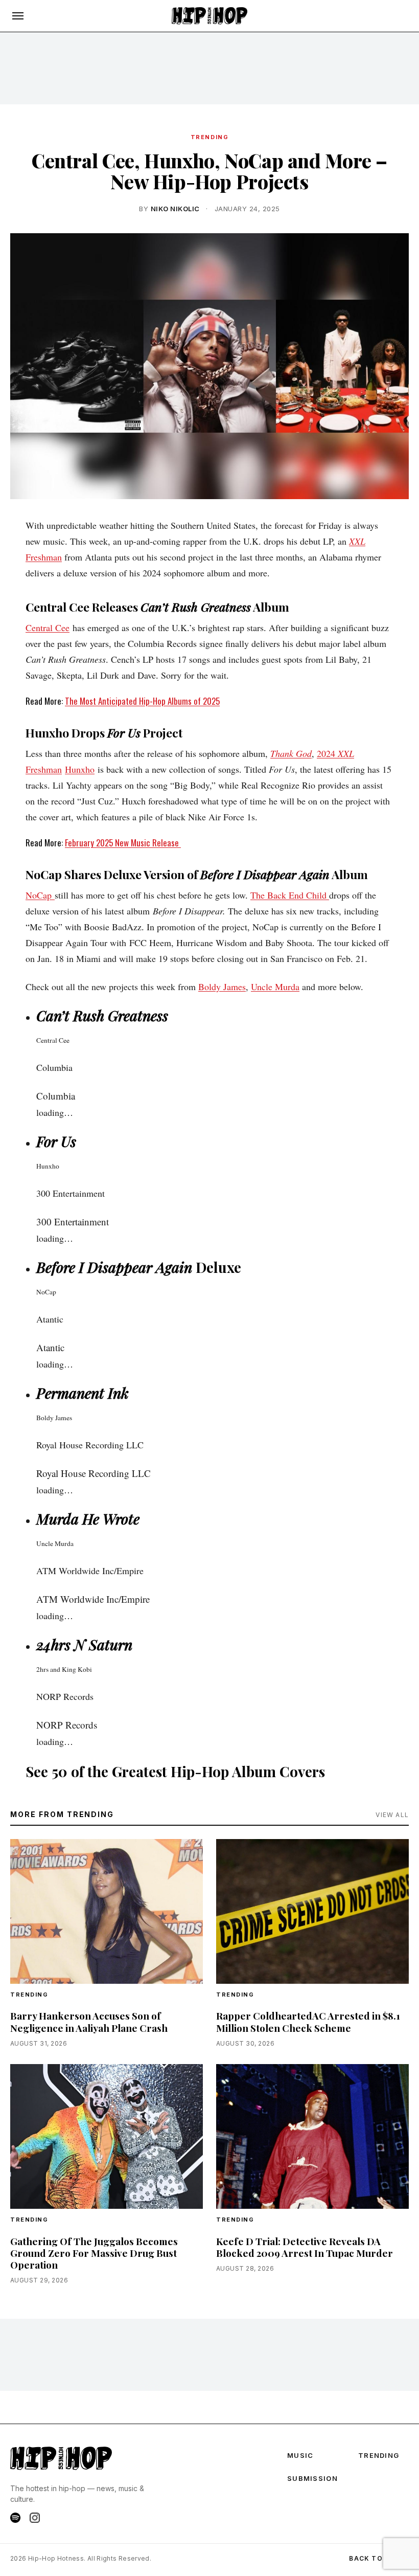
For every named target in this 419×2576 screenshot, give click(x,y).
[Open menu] (18, 16)
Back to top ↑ (379, 2558)
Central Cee (48, 628)
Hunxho (80, 769)
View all (392, 1815)
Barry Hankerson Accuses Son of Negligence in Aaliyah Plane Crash (89, 2021)
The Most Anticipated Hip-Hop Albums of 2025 (142, 701)
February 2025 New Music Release (123, 843)
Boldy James (222, 987)
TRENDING (209, 137)
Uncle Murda (275, 987)
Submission (312, 2478)
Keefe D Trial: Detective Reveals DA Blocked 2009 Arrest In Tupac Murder (305, 2247)
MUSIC (300, 2455)
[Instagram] (35, 2518)
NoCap (40, 895)
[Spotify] (15, 2518)
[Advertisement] (209, 68)
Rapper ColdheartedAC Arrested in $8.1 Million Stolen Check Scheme (308, 2021)
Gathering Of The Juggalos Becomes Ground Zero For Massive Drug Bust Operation (94, 2253)
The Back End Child (290, 895)
